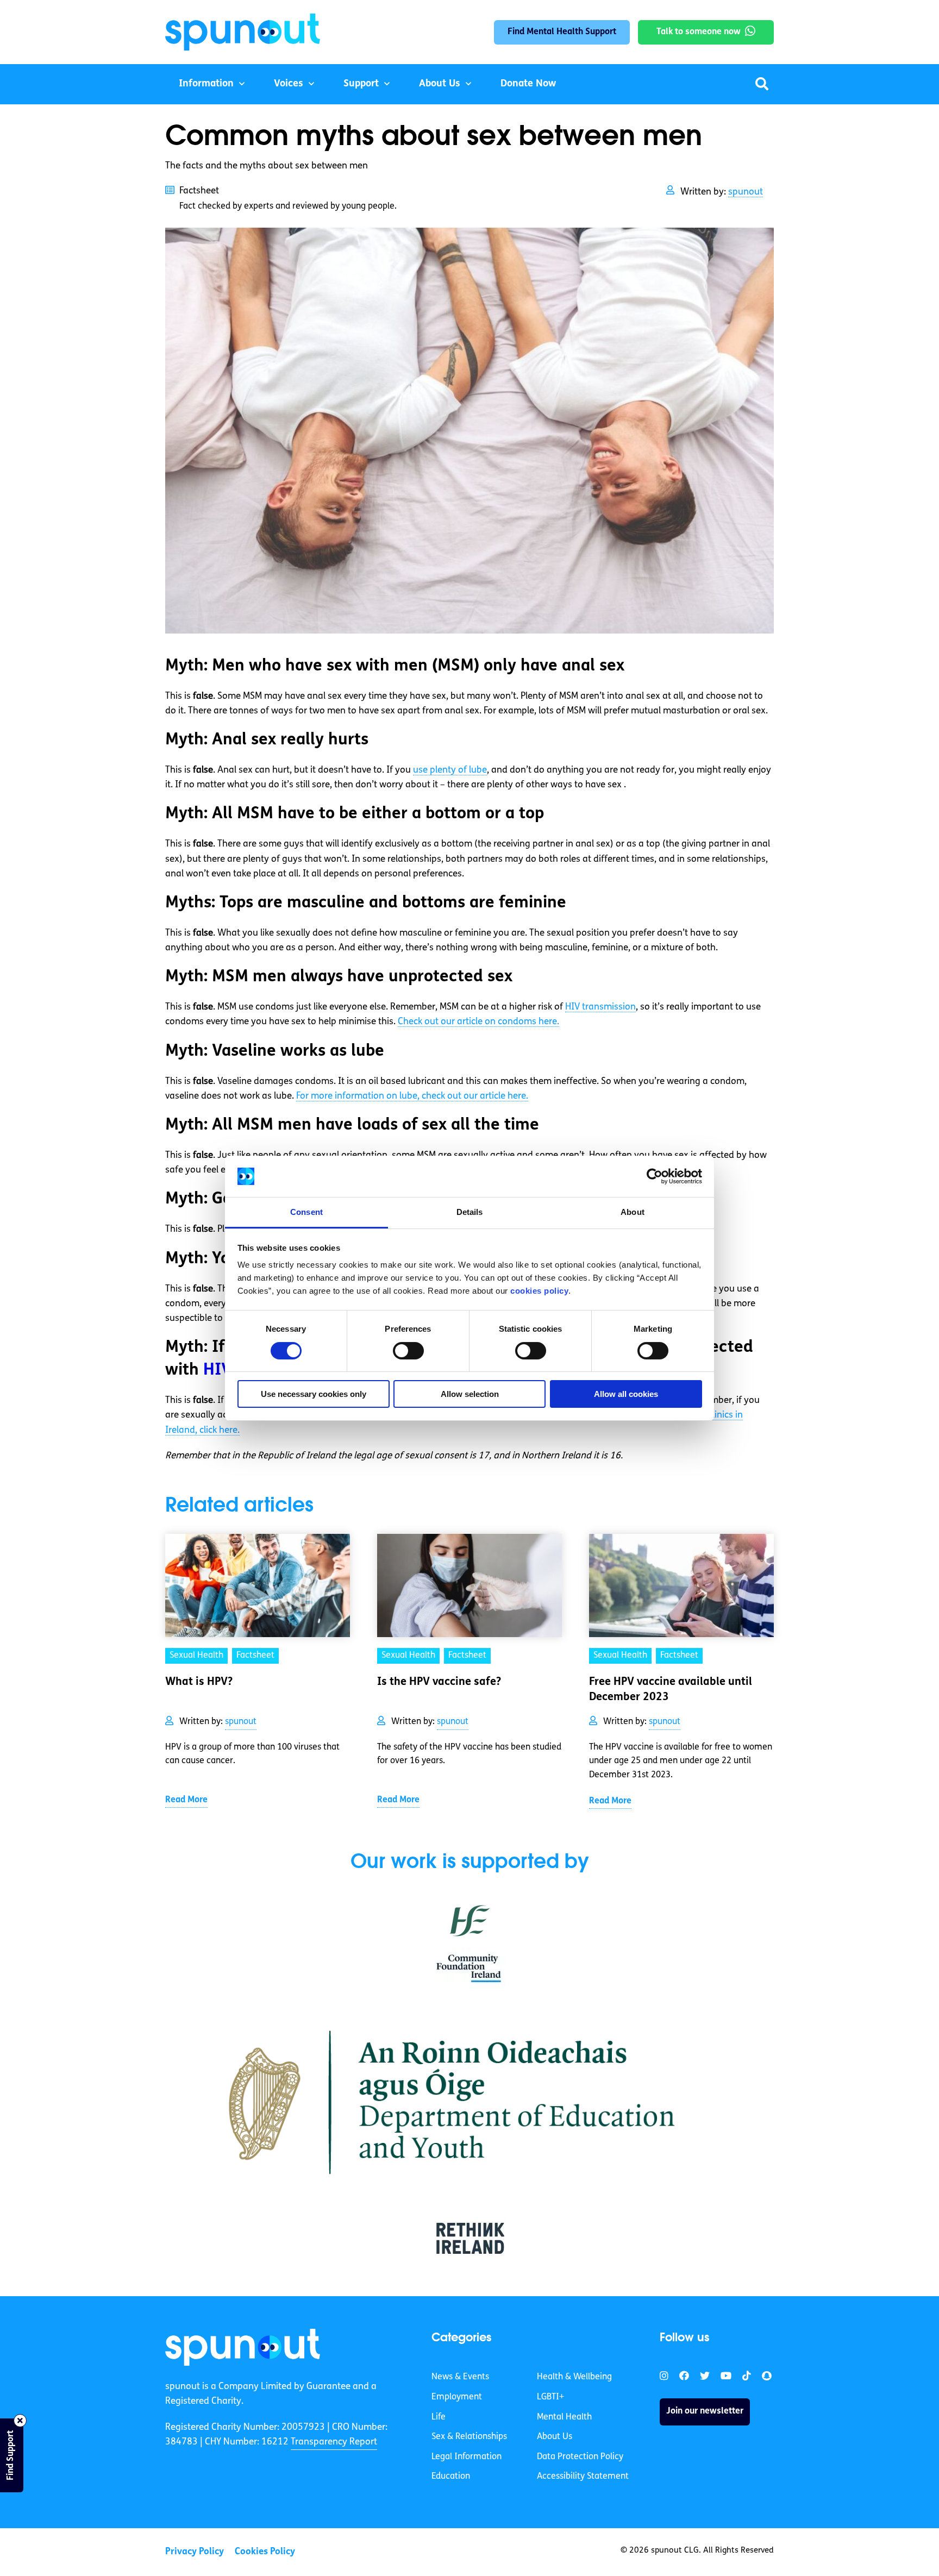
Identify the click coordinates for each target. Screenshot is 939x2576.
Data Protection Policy (580, 2457)
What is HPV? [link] (199, 1682)
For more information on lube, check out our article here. (412, 1096)
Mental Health (564, 2417)
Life (439, 2417)
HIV (218, 1371)
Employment (457, 2397)
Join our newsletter (705, 2412)
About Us (440, 84)
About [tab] (633, 1212)
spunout (746, 192)
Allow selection (470, 1394)
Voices (289, 84)
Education (451, 2477)
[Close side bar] (20, 2421)
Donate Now (528, 84)
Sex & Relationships (469, 2437)
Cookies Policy (265, 2552)
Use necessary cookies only (314, 1394)
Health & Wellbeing (574, 2378)
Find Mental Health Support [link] (562, 32)
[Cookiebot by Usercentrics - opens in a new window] (655, 1176)
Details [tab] (470, 1212)
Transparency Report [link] (334, 2442)
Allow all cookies (626, 1394)
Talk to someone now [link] (699, 32)
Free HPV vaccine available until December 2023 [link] (671, 1690)
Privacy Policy (195, 2552)
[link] (243, 2347)
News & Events (460, 2378)
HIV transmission (600, 1007)
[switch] (408, 1351)
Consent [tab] (306, 1212)
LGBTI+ (550, 2397)
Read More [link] (186, 1800)
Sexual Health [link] (196, 1656)
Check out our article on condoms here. (478, 1022)
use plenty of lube (450, 770)
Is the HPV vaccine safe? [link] (439, 1682)
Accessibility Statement (583, 2477)
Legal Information (467, 2457)
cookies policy (539, 1291)
